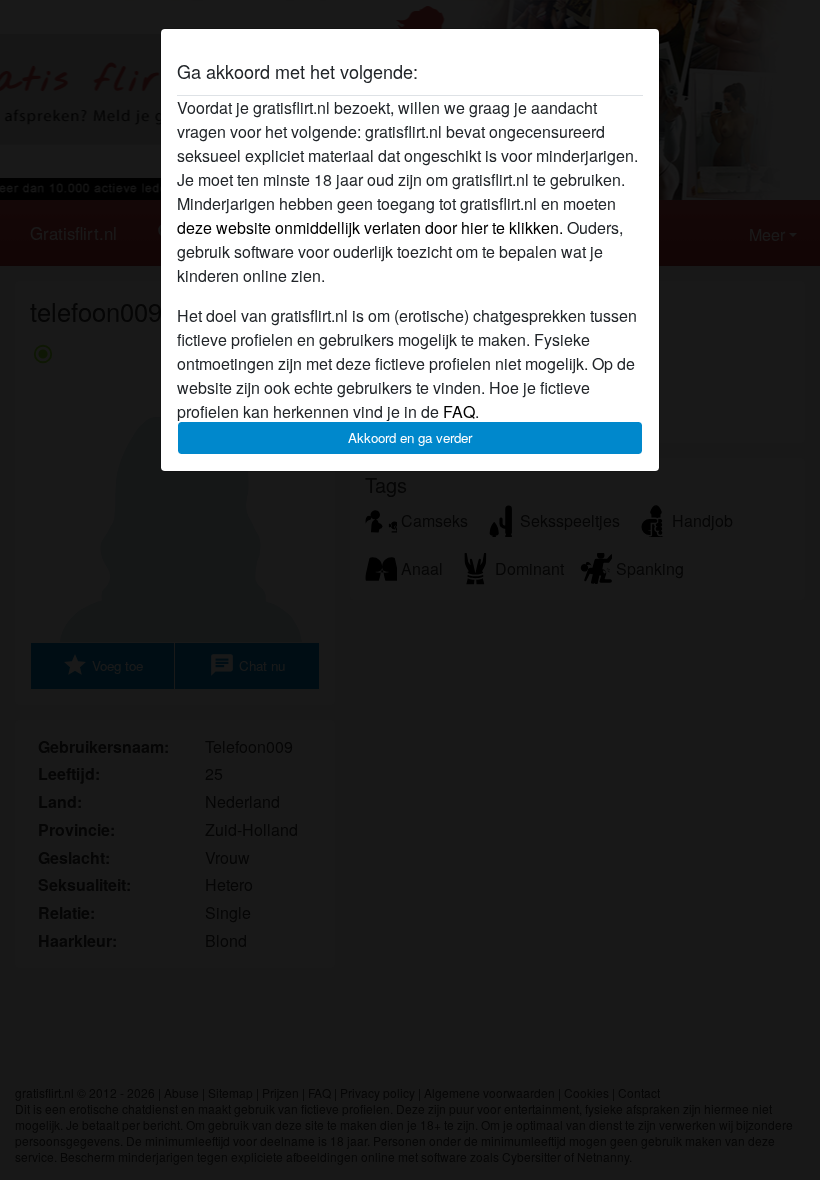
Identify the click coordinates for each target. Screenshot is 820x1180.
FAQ (459, 411)
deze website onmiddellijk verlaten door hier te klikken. (370, 227)
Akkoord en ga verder (410, 437)
